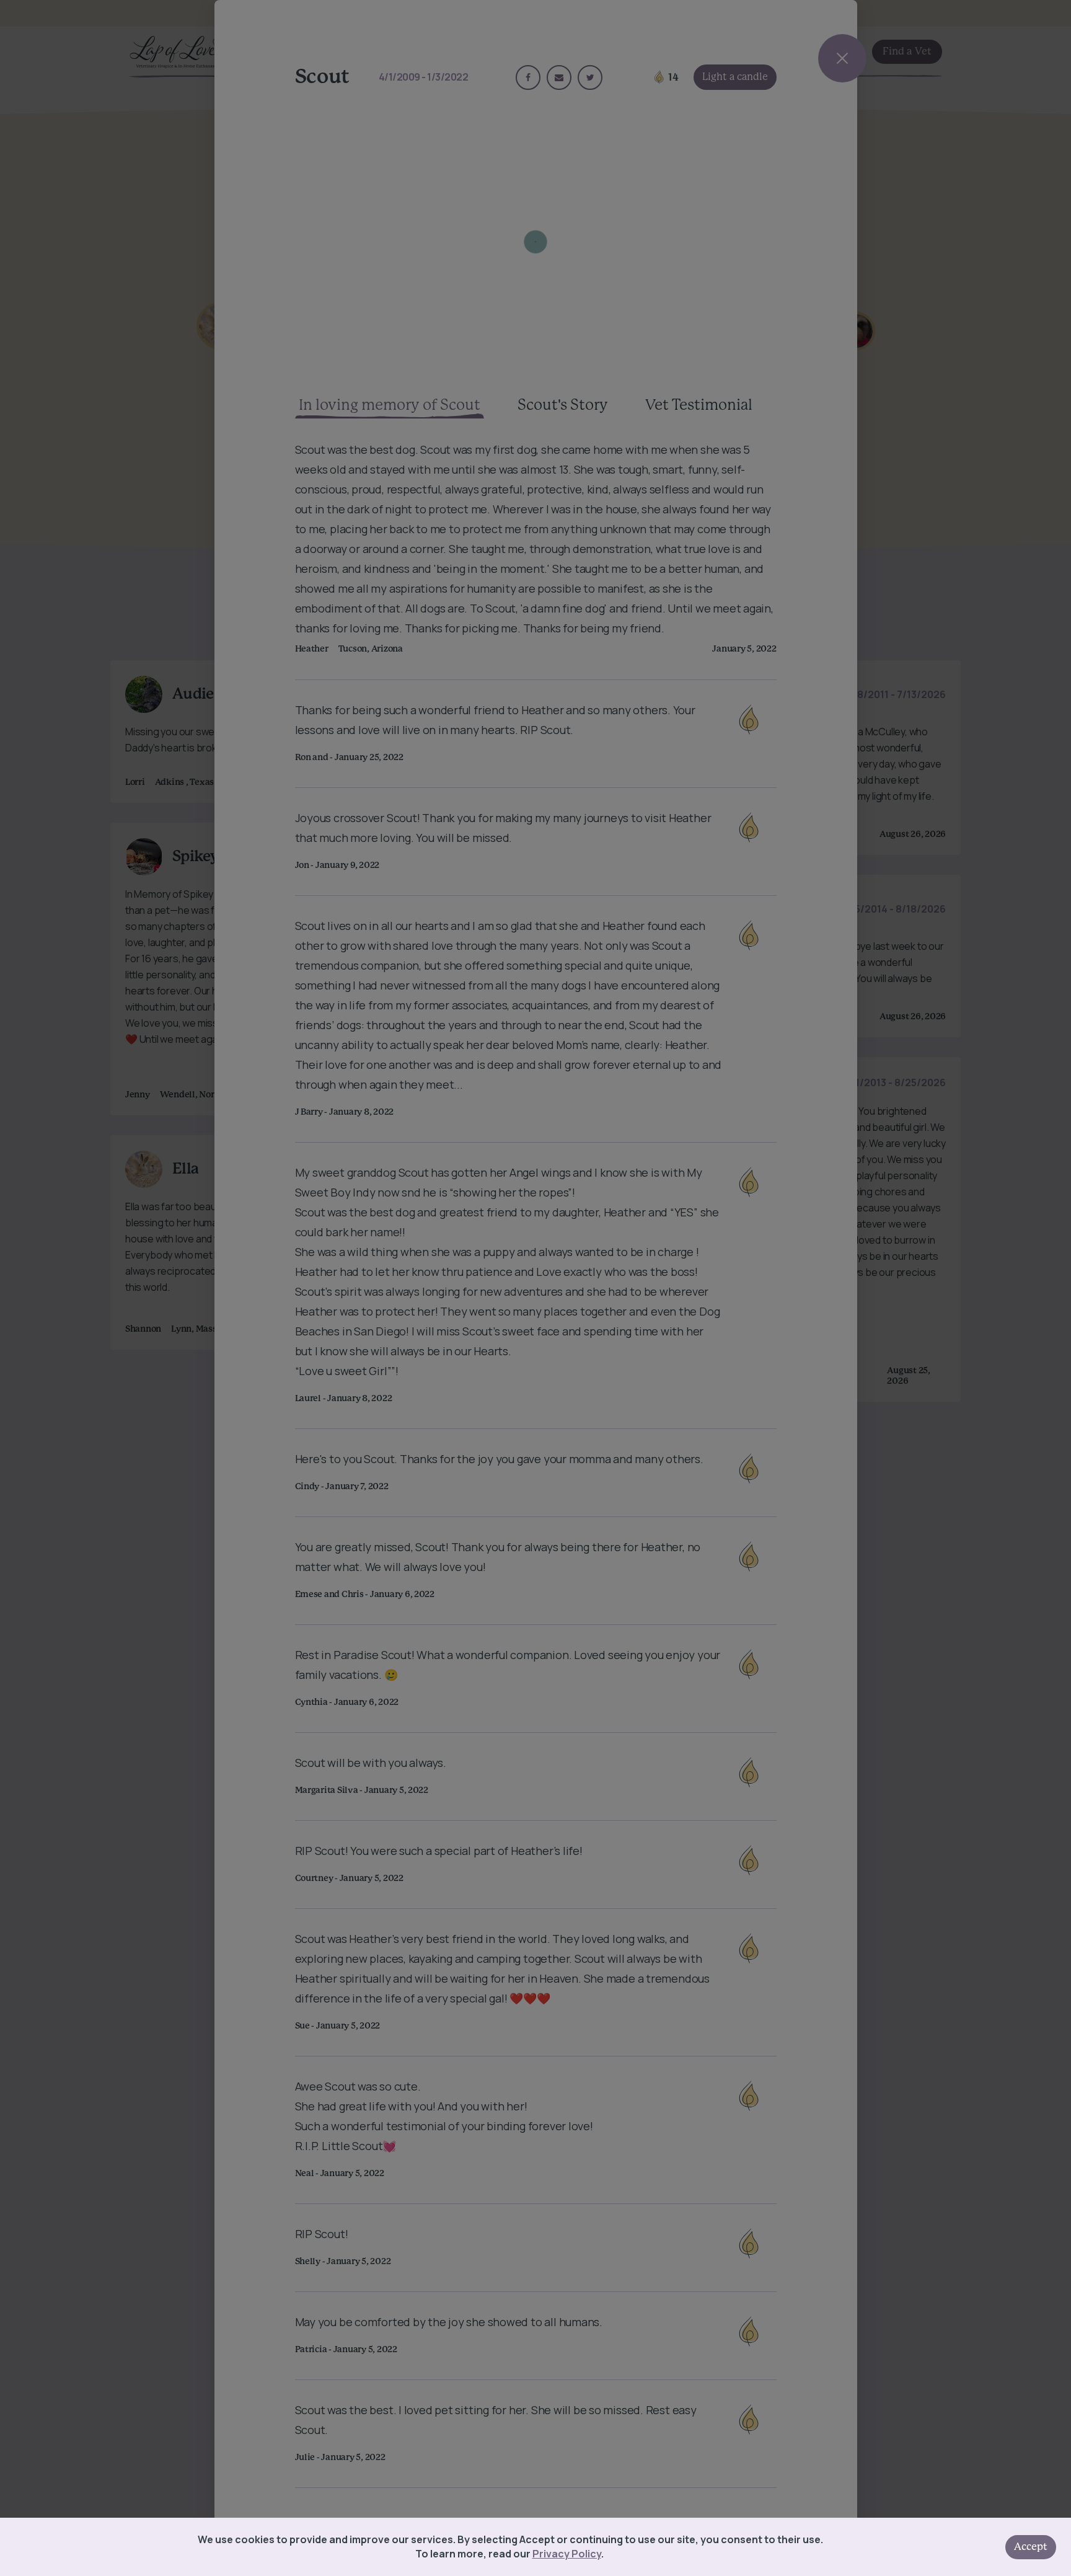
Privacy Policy (567, 2554)
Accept (1031, 2547)
